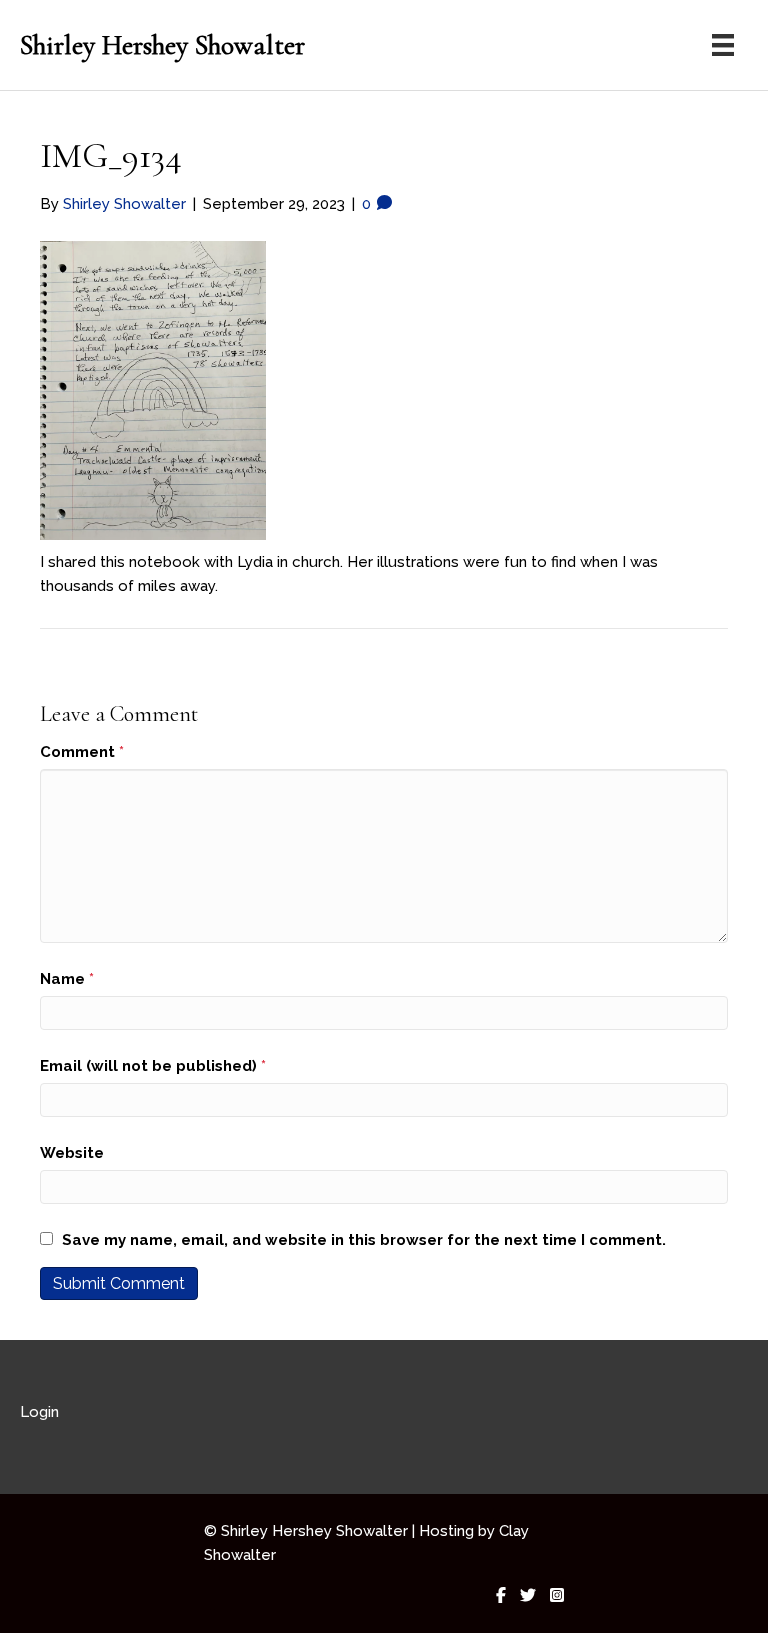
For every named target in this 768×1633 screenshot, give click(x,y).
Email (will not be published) (153, 1066)
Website (72, 1153)
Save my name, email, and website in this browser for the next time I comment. (364, 1240)
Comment (82, 752)
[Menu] (723, 45)
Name (67, 979)
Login (39, 1412)
